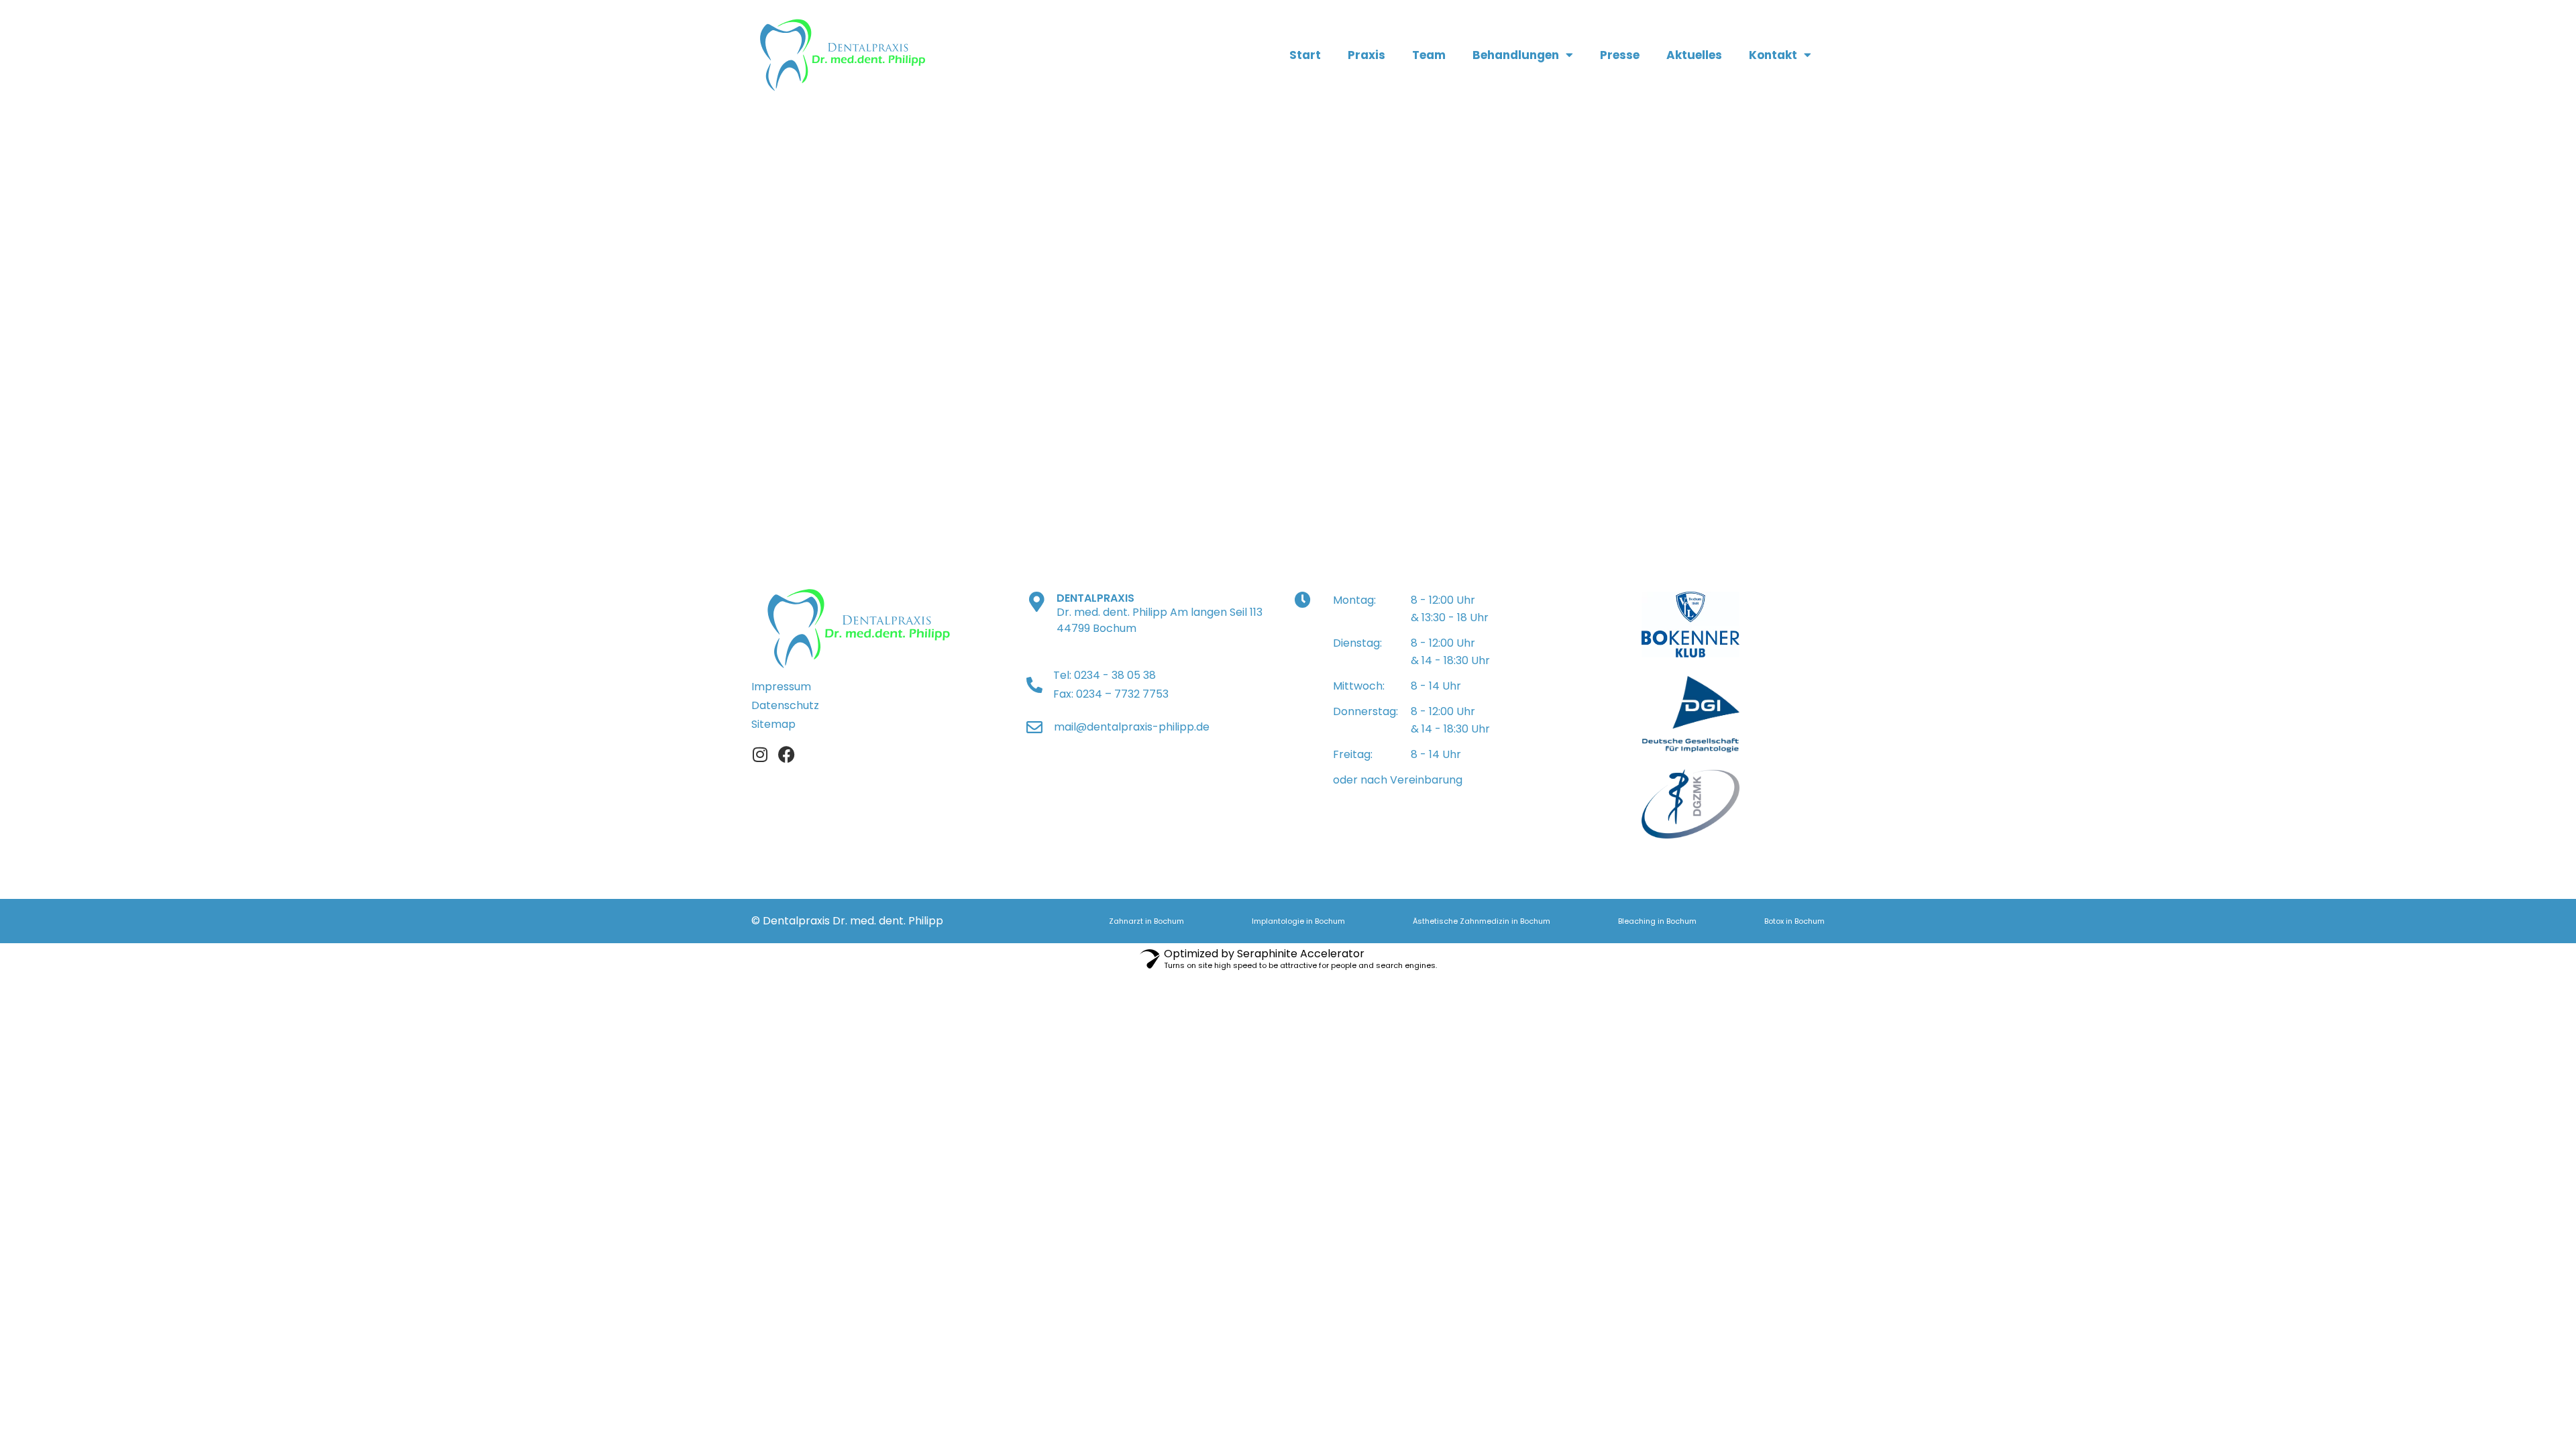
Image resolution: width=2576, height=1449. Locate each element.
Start (1305, 55)
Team (1429, 55)
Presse (1620, 55)
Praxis (1366, 55)
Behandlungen (1516, 55)
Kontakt (1773, 55)
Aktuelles (1694, 55)
